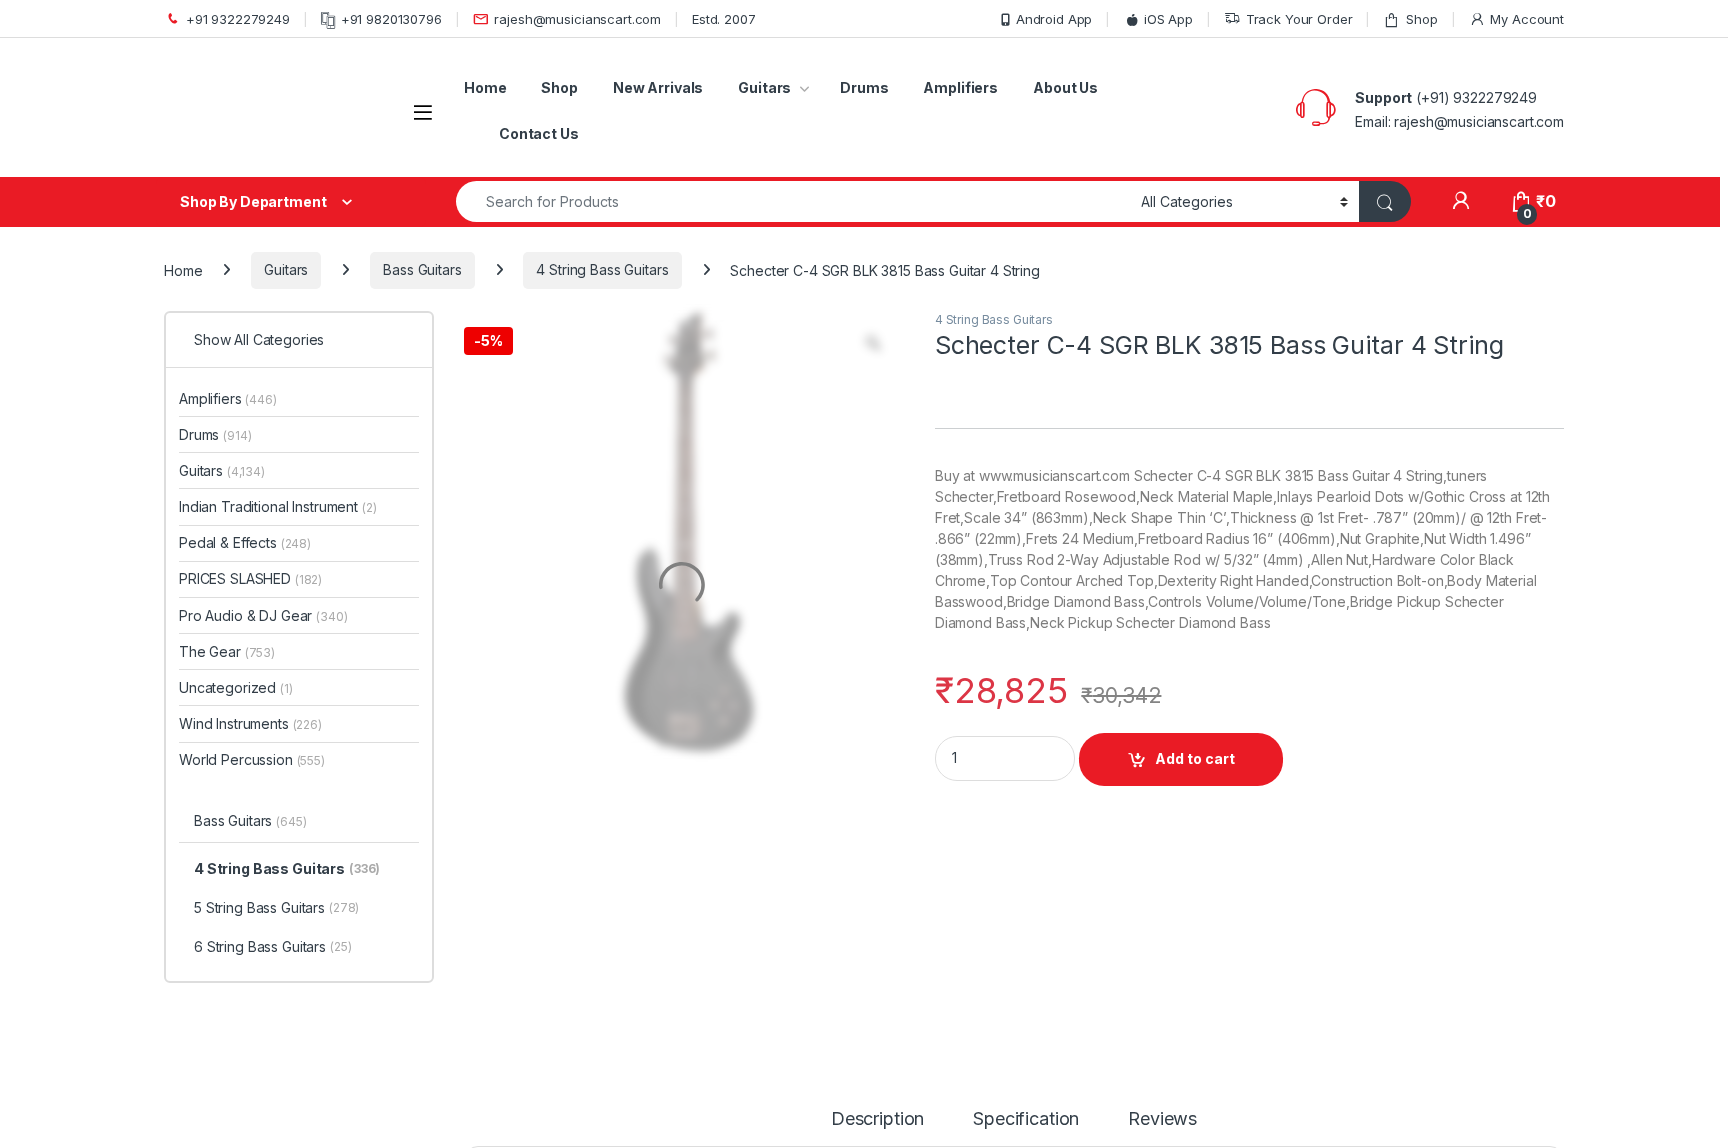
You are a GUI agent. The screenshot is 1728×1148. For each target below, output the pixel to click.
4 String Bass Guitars (602, 269)
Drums (864, 87)
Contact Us (539, 133)
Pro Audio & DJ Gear (263, 615)
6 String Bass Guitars (273, 946)
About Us (1065, 87)
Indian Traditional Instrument (277, 506)
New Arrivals (658, 87)
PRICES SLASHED (250, 578)
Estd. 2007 (724, 19)
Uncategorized (236, 687)
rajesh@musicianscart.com (577, 19)
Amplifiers (960, 87)
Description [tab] (877, 1119)
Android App (1054, 19)
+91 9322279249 (238, 19)
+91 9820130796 (391, 19)
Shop (1421, 19)
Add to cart (1195, 758)
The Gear (227, 651)
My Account (1527, 19)
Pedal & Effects (245, 542)
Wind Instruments (250, 723)
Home (485, 87)
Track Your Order (1299, 19)
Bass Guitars (422, 269)
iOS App (1168, 19)
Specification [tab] (1026, 1119)
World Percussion (252, 759)
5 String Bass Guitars (276, 907)
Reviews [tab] (1162, 1119)
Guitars (764, 87)
